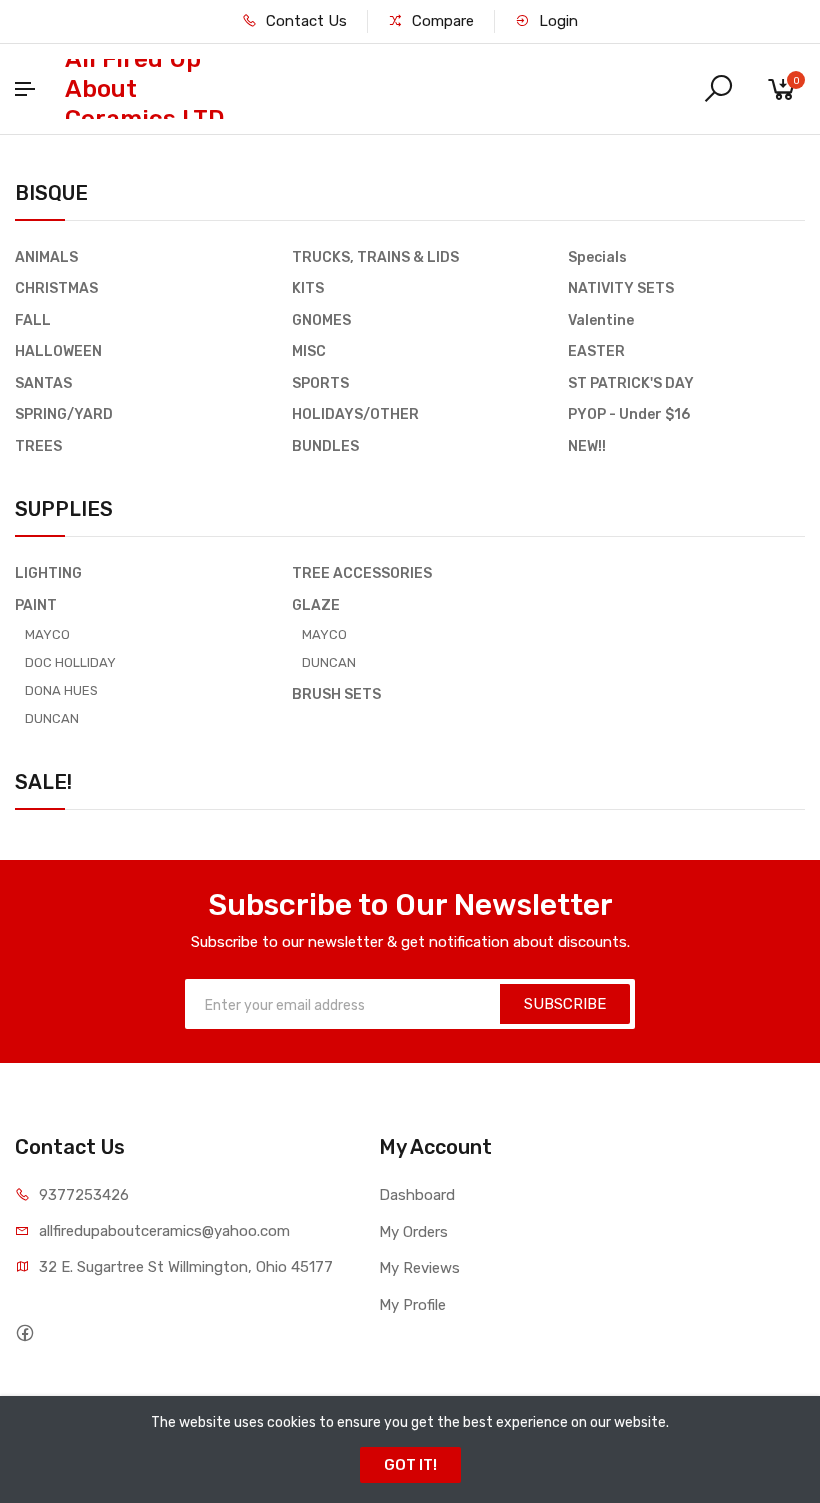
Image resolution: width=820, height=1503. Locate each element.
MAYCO (47, 634)
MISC (309, 351)
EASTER (596, 351)
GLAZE (316, 605)
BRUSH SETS (336, 694)
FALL (33, 320)
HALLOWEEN (58, 351)
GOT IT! (410, 1465)
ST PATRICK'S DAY (631, 383)
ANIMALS (46, 257)
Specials (597, 257)
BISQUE (51, 193)
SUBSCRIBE (565, 1004)
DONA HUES (61, 690)
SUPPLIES (64, 509)
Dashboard (417, 1195)
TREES (38, 446)
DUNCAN (52, 718)
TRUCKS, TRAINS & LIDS (375, 257)
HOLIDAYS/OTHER (355, 414)
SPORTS (320, 383)
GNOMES (321, 320)
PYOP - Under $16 (629, 414)
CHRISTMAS (56, 288)
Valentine (601, 320)
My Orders (413, 1232)
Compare (441, 21)
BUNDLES (325, 446)
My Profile (412, 1305)
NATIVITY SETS (621, 288)
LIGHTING (48, 573)
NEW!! (587, 446)
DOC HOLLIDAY (70, 662)
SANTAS (43, 383)
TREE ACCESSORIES (362, 573)
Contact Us (304, 21)
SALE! (43, 782)
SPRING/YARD (64, 414)
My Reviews (419, 1268)
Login (556, 21)
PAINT (36, 605)
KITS (308, 288)
